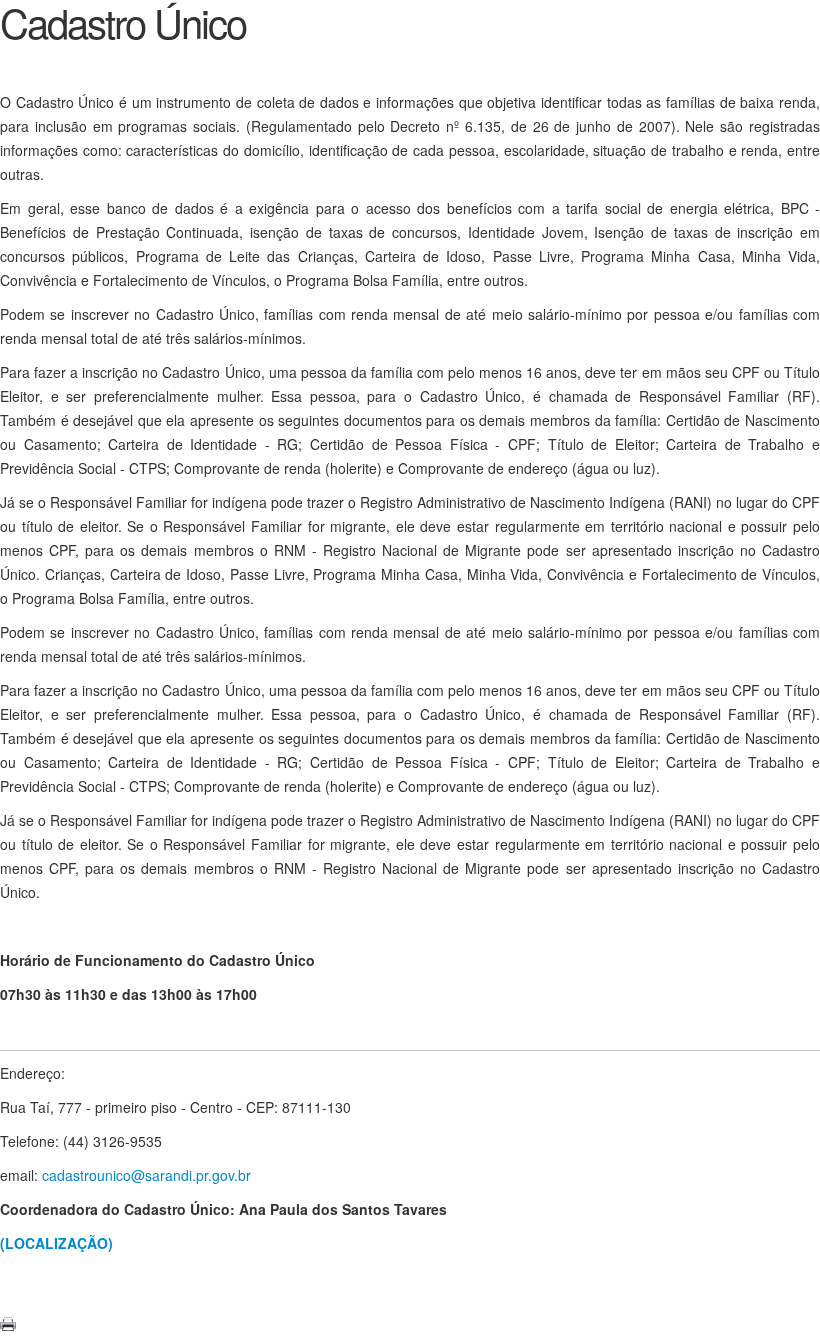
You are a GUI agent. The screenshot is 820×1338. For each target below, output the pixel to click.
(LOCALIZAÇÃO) (56, 1243)
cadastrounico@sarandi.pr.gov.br (146, 1175)
